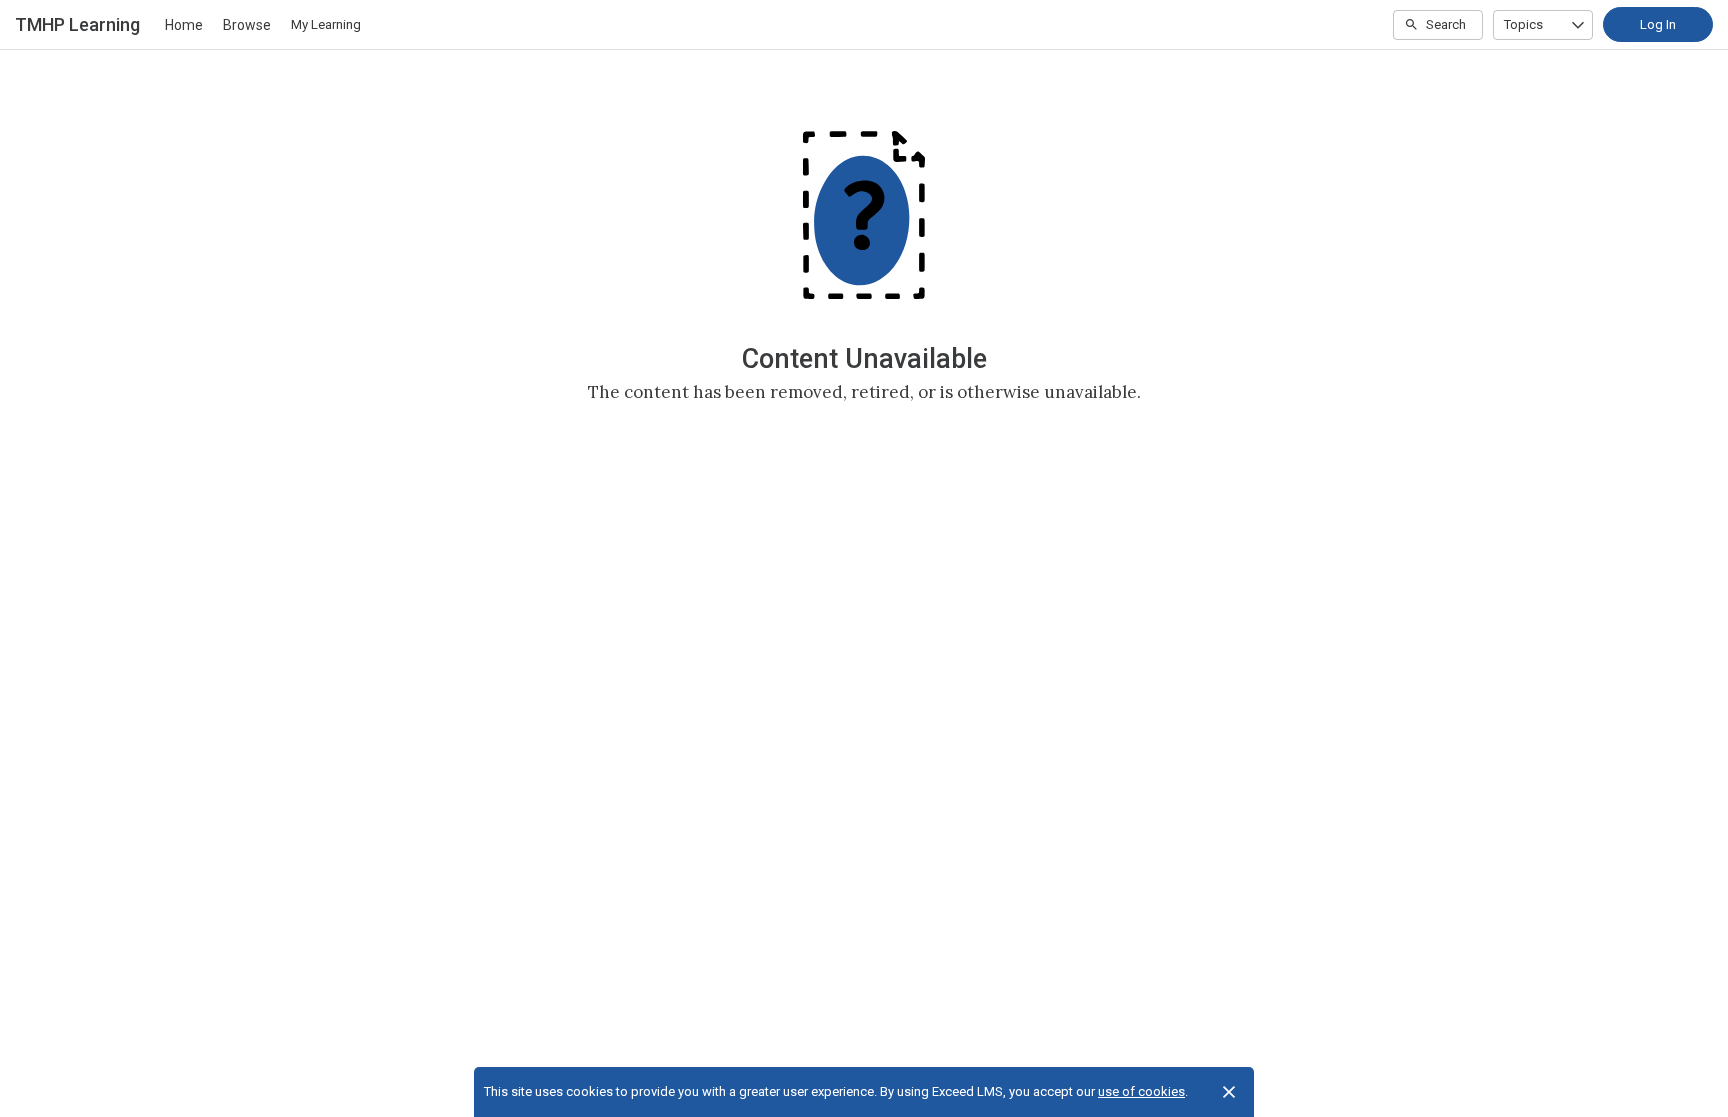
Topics (1523, 24)
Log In (1658, 24)
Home (184, 25)
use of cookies (1141, 1091)
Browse (247, 25)
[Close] (1229, 1092)
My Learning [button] (326, 24)
